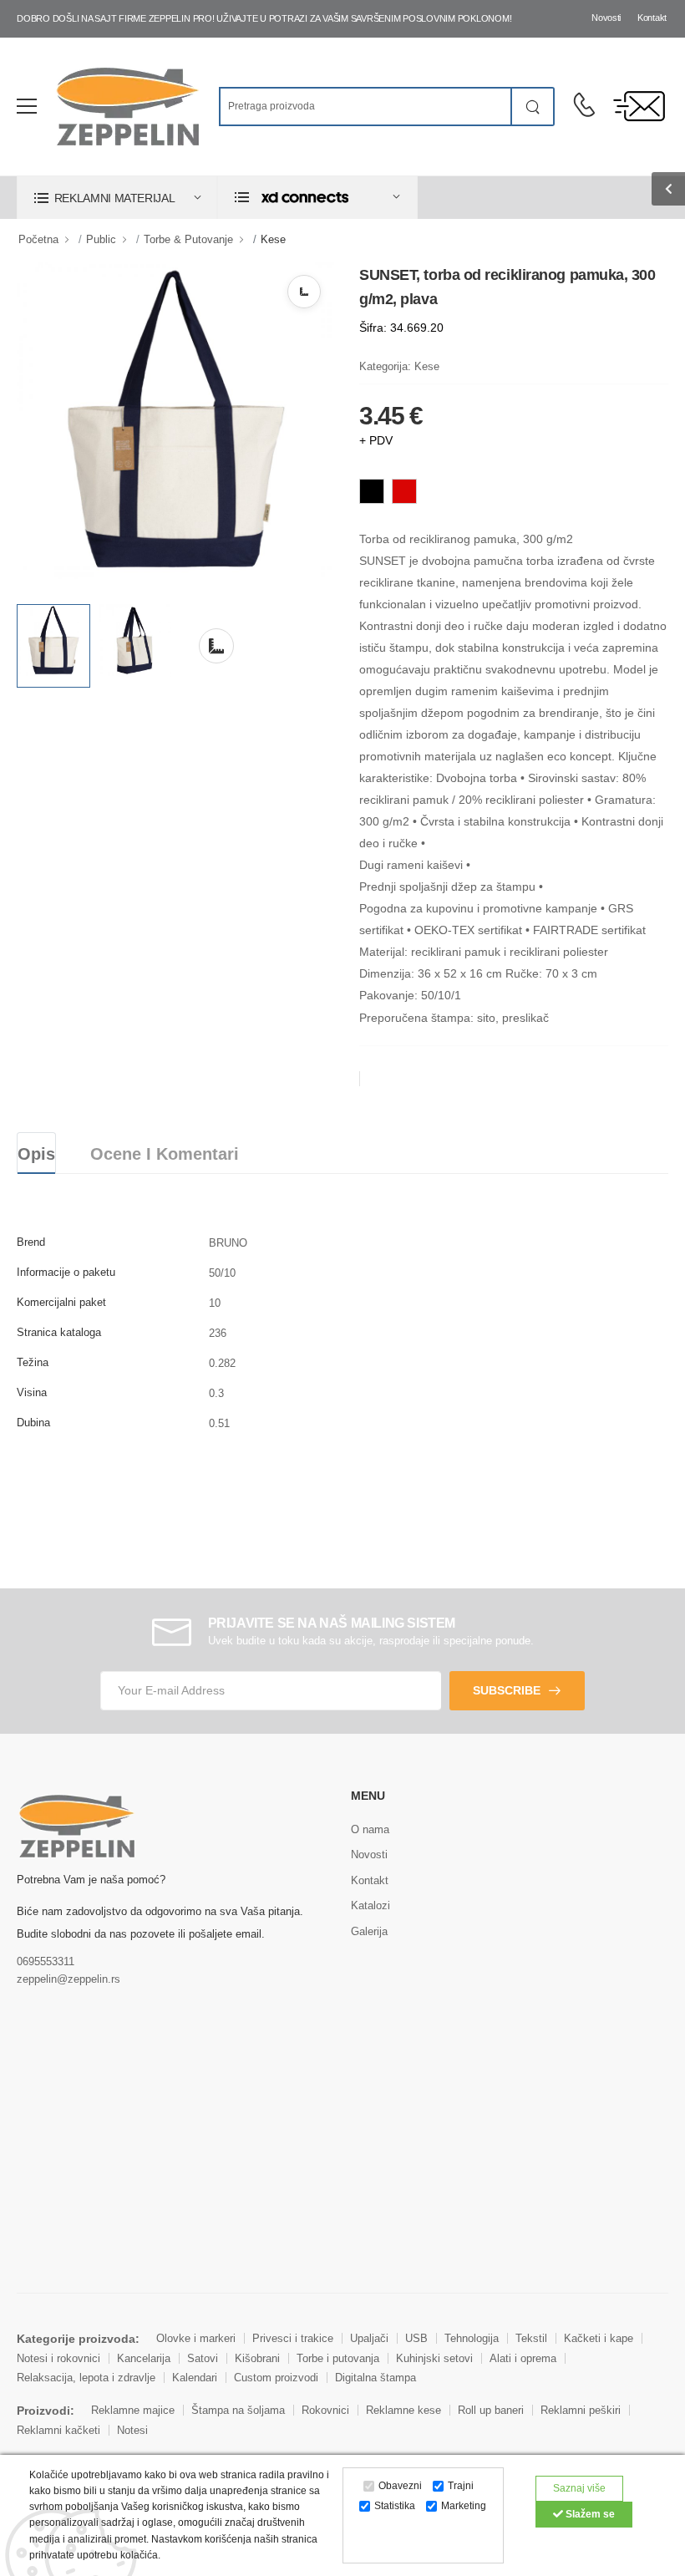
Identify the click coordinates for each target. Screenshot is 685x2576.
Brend (31, 1242)
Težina (33, 1362)
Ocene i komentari (165, 1154)
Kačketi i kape (599, 2338)
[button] (117, 198)
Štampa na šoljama (238, 2410)
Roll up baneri (491, 2410)
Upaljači (369, 2338)
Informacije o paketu (66, 1272)
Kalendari (195, 2378)
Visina (32, 1392)
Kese (273, 239)
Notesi (132, 2430)
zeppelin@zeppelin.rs (68, 1979)
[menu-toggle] (27, 106)
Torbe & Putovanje (188, 239)
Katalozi (370, 1905)
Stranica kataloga (59, 1332)
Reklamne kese (403, 2410)
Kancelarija (144, 2358)
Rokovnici (325, 2410)
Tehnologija (472, 2338)
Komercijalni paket (61, 1302)
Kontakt (652, 18)
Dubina (33, 1423)
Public (101, 239)
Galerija (369, 1931)
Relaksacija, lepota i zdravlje (86, 2378)
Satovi (203, 2358)
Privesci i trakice (293, 2338)
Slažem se (589, 2514)
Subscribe (507, 1690)
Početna (38, 239)
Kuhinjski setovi (434, 2358)
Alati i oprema (523, 2358)
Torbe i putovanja (338, 2358)
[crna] (372, 491)
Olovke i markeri (196, 2338)
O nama (370, 1829)
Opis (36, 1154)
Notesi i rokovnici (58, 2358)
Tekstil (531, 2338)
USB (416, 2338)
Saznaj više (579, 2488)
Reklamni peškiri (581, 2410)
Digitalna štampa (375, 2378)
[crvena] (404, 491)
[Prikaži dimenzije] (304, 292)
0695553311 (46, 1961)
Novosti (606, 18)
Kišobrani (257, 2358)
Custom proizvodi (276, 2378)
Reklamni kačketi (58, 2430)
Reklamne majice (133, 2410)
